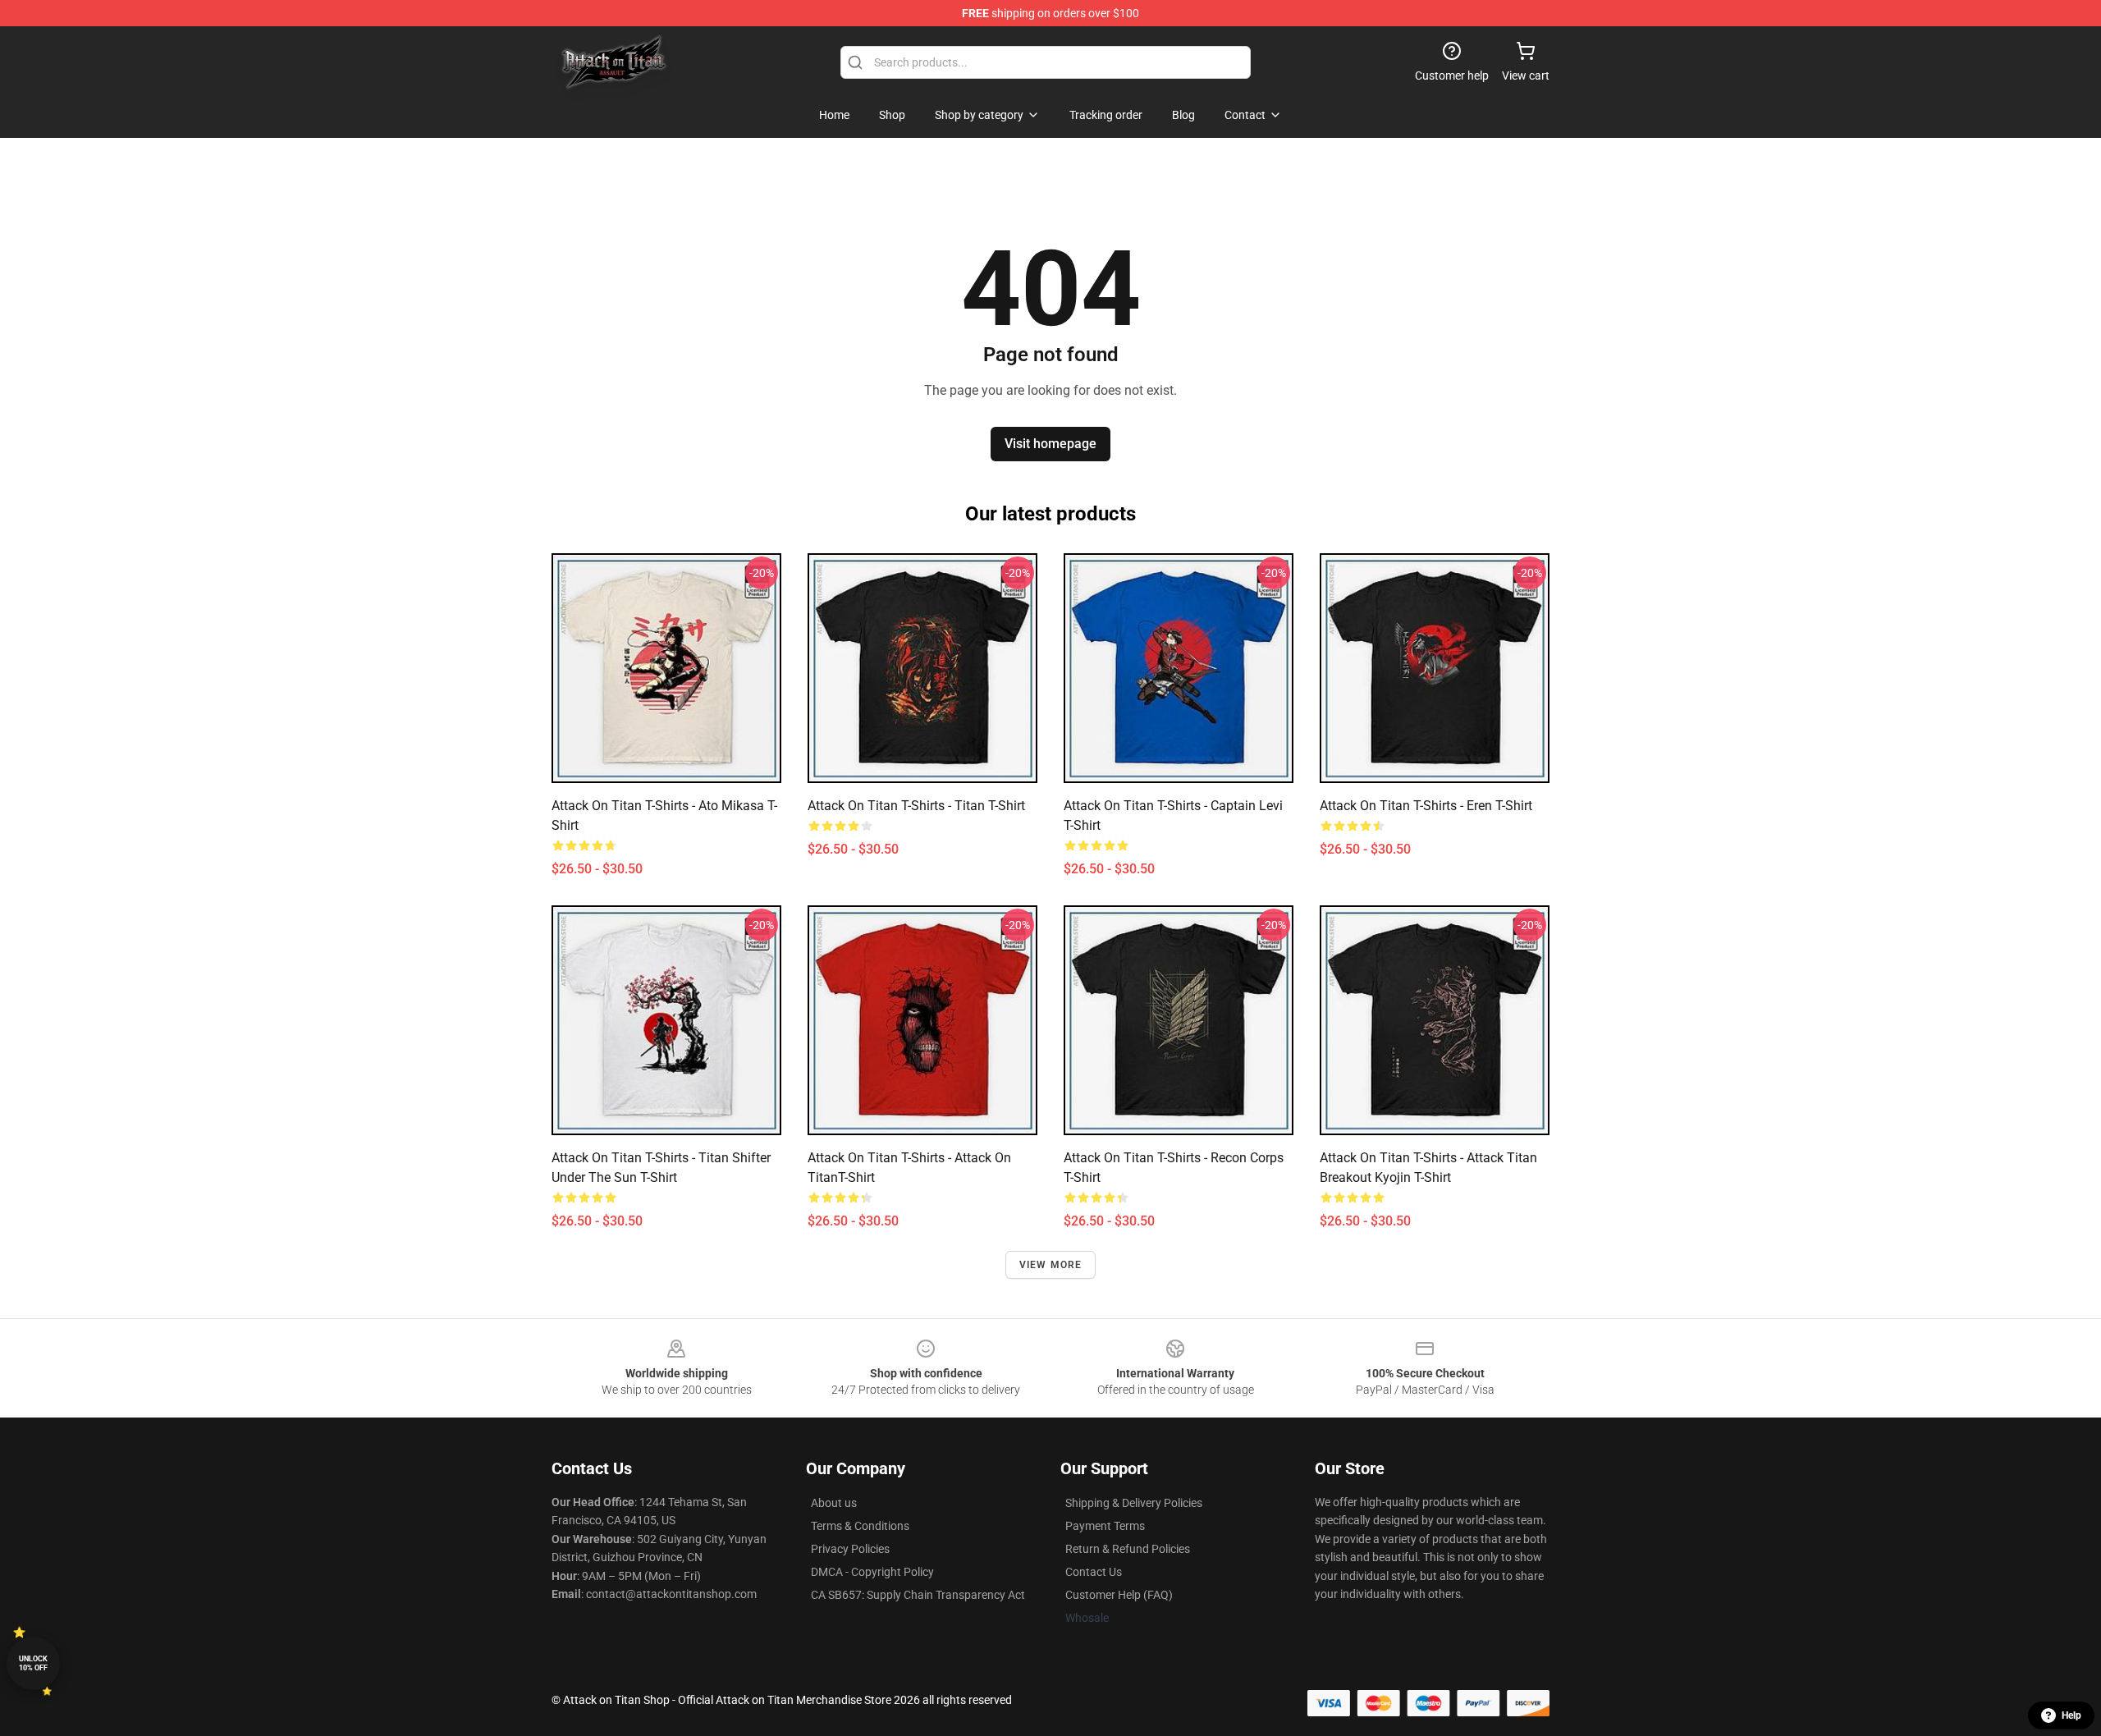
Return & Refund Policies (1128, 1549)
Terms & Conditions (860, 1526)
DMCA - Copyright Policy (872, 1572)
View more (1051, 1265)
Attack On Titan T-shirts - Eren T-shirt (1426, 806)
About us (834, 1503)
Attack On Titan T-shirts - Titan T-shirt (916, 806)
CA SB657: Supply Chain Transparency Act (918, 1595)
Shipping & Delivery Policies (1134, 1503)
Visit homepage (1050, 444)
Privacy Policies (850, 1549)
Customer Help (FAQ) (1119, 1595)
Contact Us (1094, 1572)
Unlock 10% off (33, 1663)
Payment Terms (1105, 1526)
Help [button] (2071, 1715)
